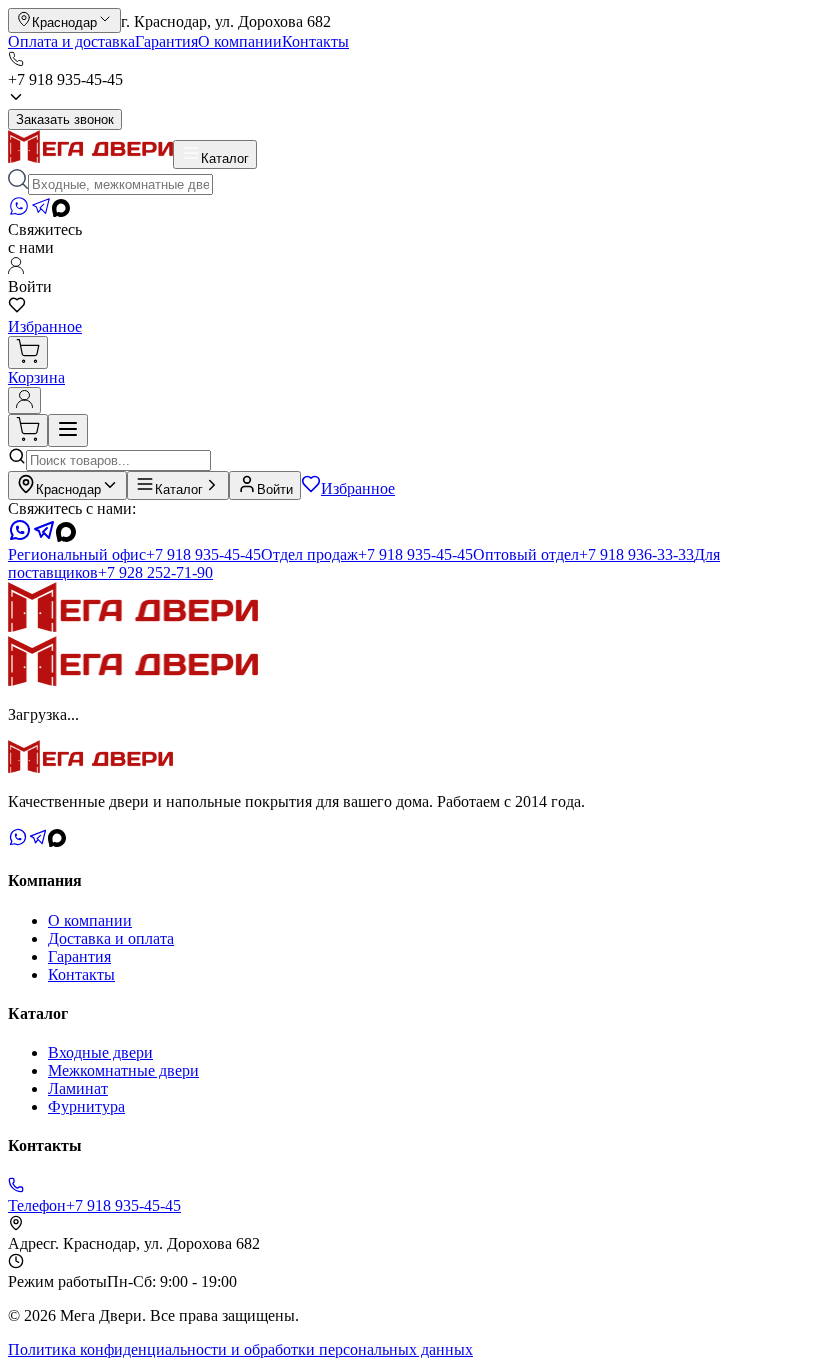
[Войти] (24, 400)
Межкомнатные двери (123, 1070)
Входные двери (100, 1052)
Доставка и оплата (111, 938)
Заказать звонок (65, 119)
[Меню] (68, 430)
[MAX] (61, 211)
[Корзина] (28, 352)
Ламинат (78, 1088)
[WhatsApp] (19, 211)
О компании (240, 41)
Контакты (315, 41)
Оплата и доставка (71, 41)
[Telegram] (41, 211)
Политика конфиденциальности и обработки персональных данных (240, 1349)
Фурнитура (86, 1106)
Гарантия (166, 41)
